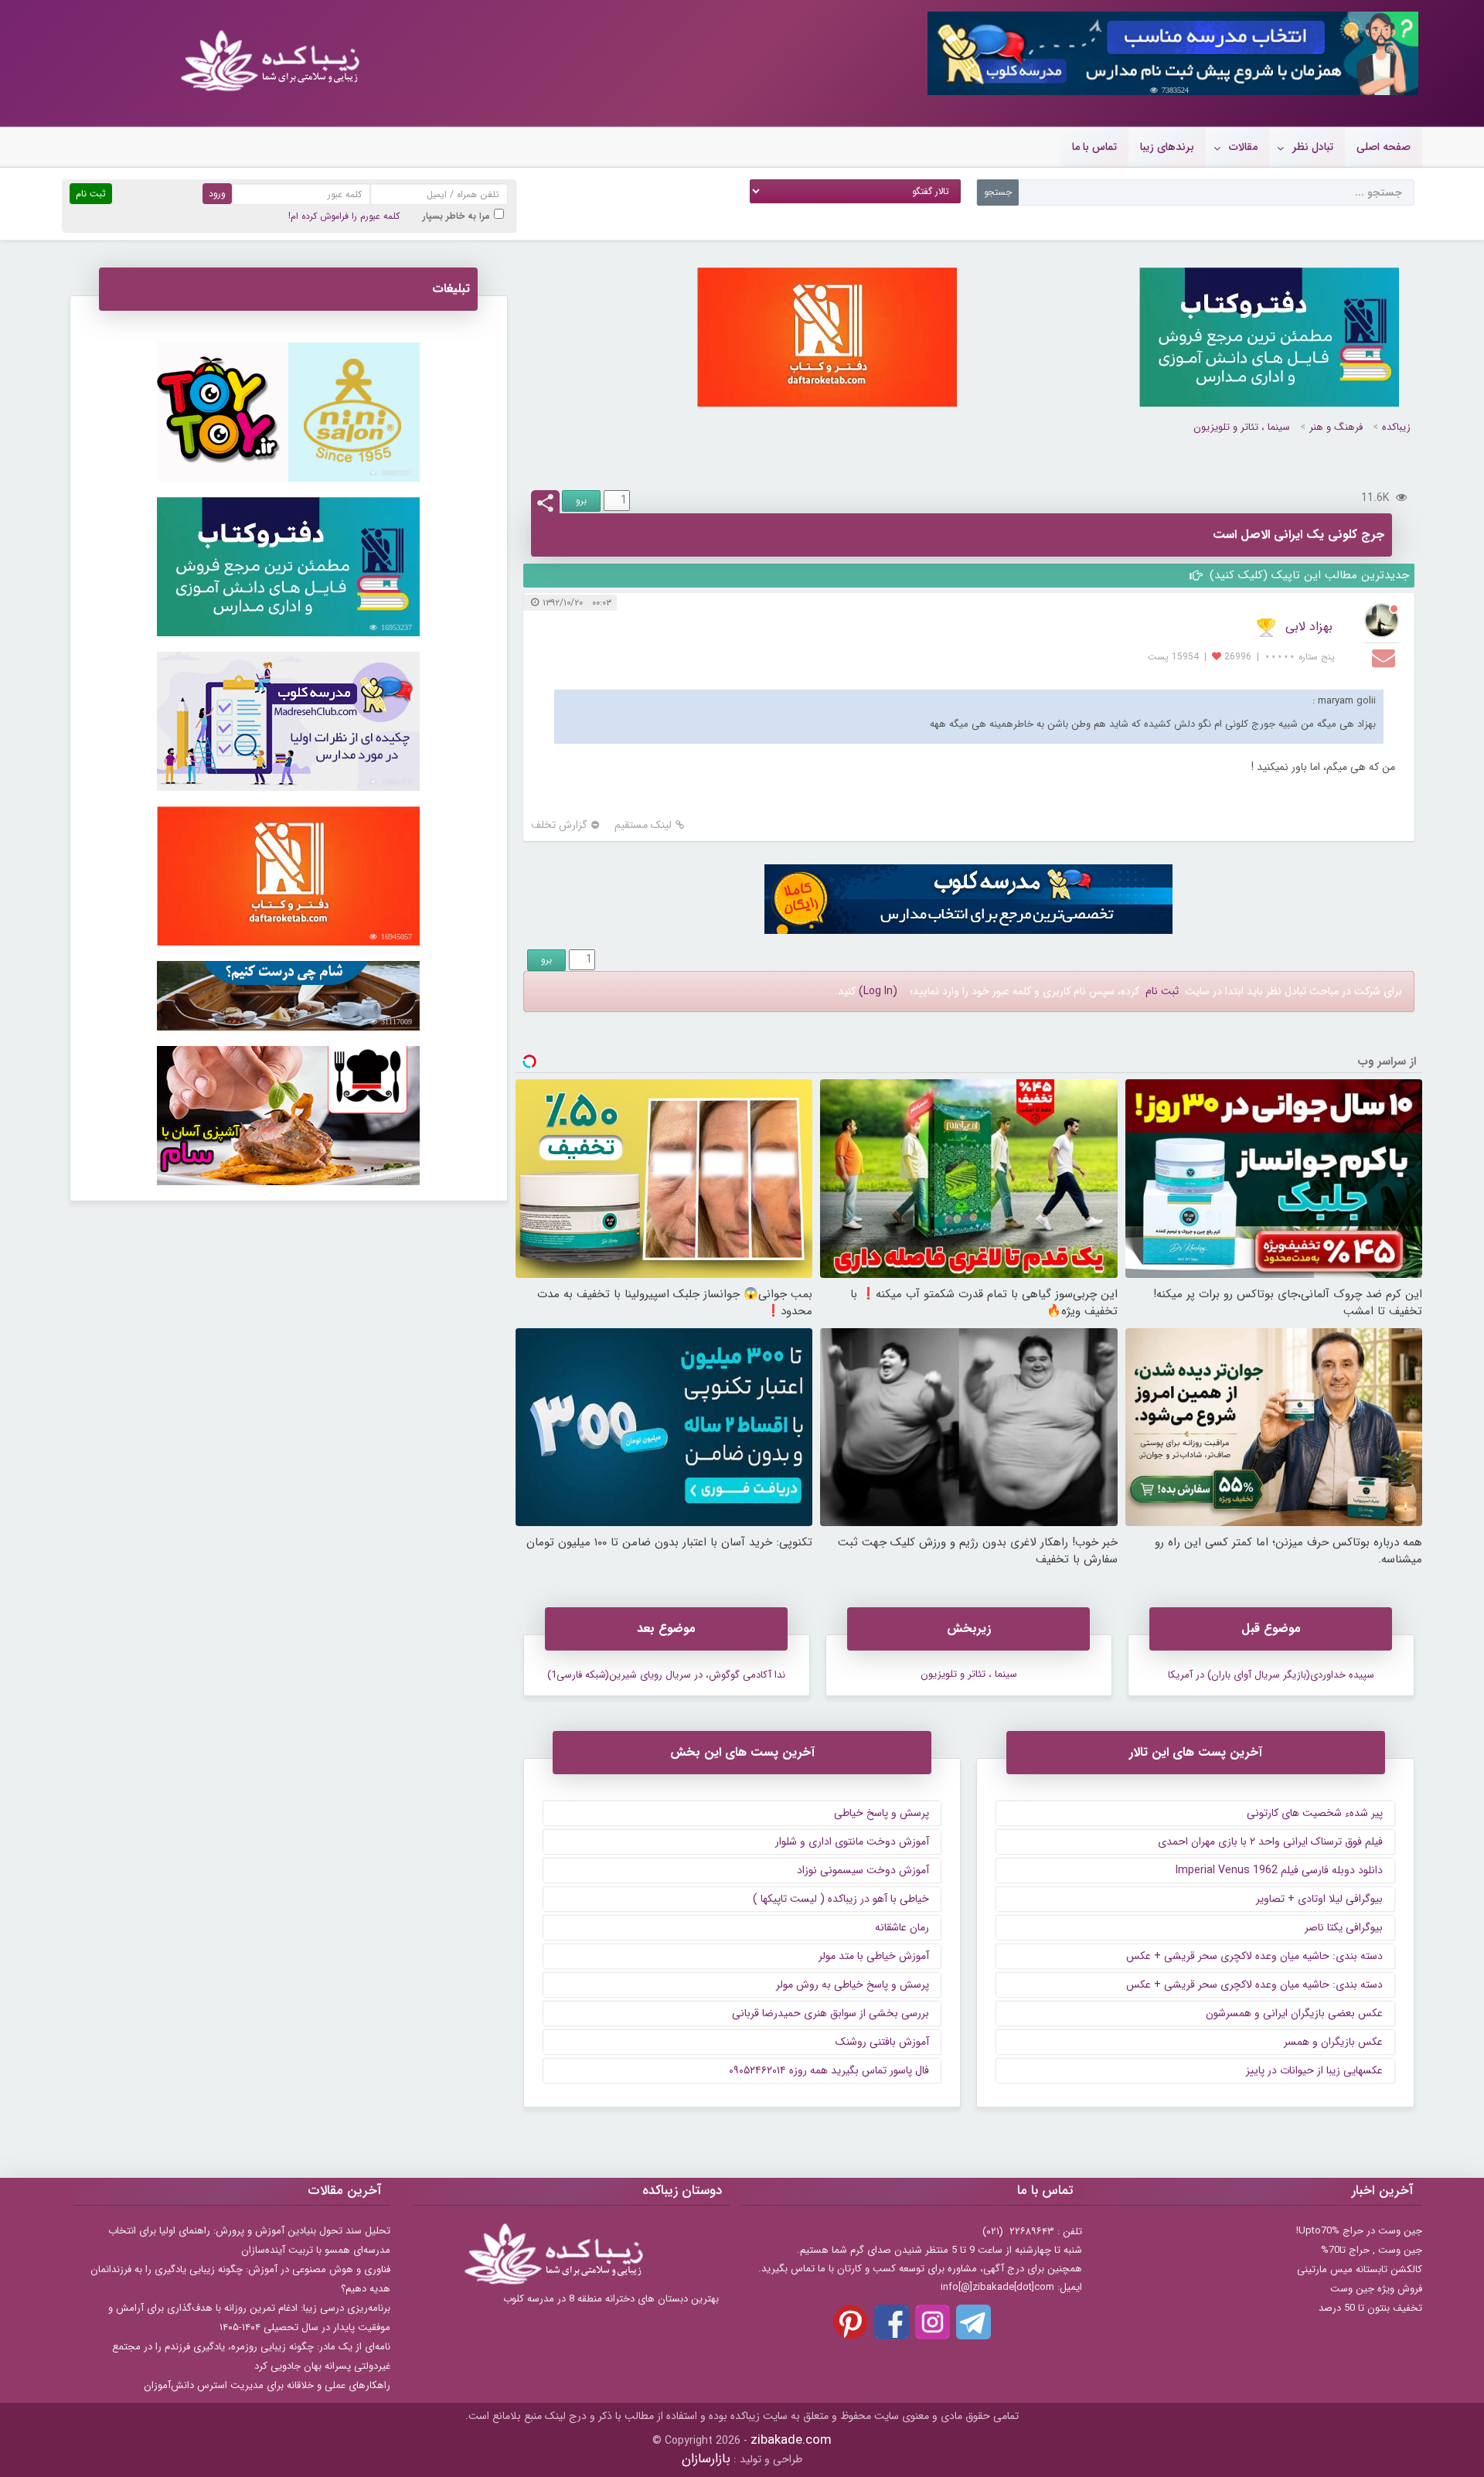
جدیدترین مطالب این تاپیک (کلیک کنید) (1307, 575)
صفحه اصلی (1384, 147)
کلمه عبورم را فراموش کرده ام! (344, 216)
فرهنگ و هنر (1336, 427)
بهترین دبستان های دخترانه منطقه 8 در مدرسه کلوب (611, 2299)
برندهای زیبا (1167, 147)
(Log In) (878, 991)
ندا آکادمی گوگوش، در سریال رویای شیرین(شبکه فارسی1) (666, 1675)
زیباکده (1396, 427)
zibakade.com (791, 2440)
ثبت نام (1162, 991)
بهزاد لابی (1309, 627)
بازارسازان (706, 2459)
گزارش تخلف (559, 825)
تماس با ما (1094, 147)
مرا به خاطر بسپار (456, 216)
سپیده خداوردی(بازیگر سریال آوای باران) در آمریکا (1271, 1675)
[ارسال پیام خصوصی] (1385, 657)
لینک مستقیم (643, 825)
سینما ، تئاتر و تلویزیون (1242, 427)
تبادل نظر (1313, 147)
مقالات (1243, 147)
